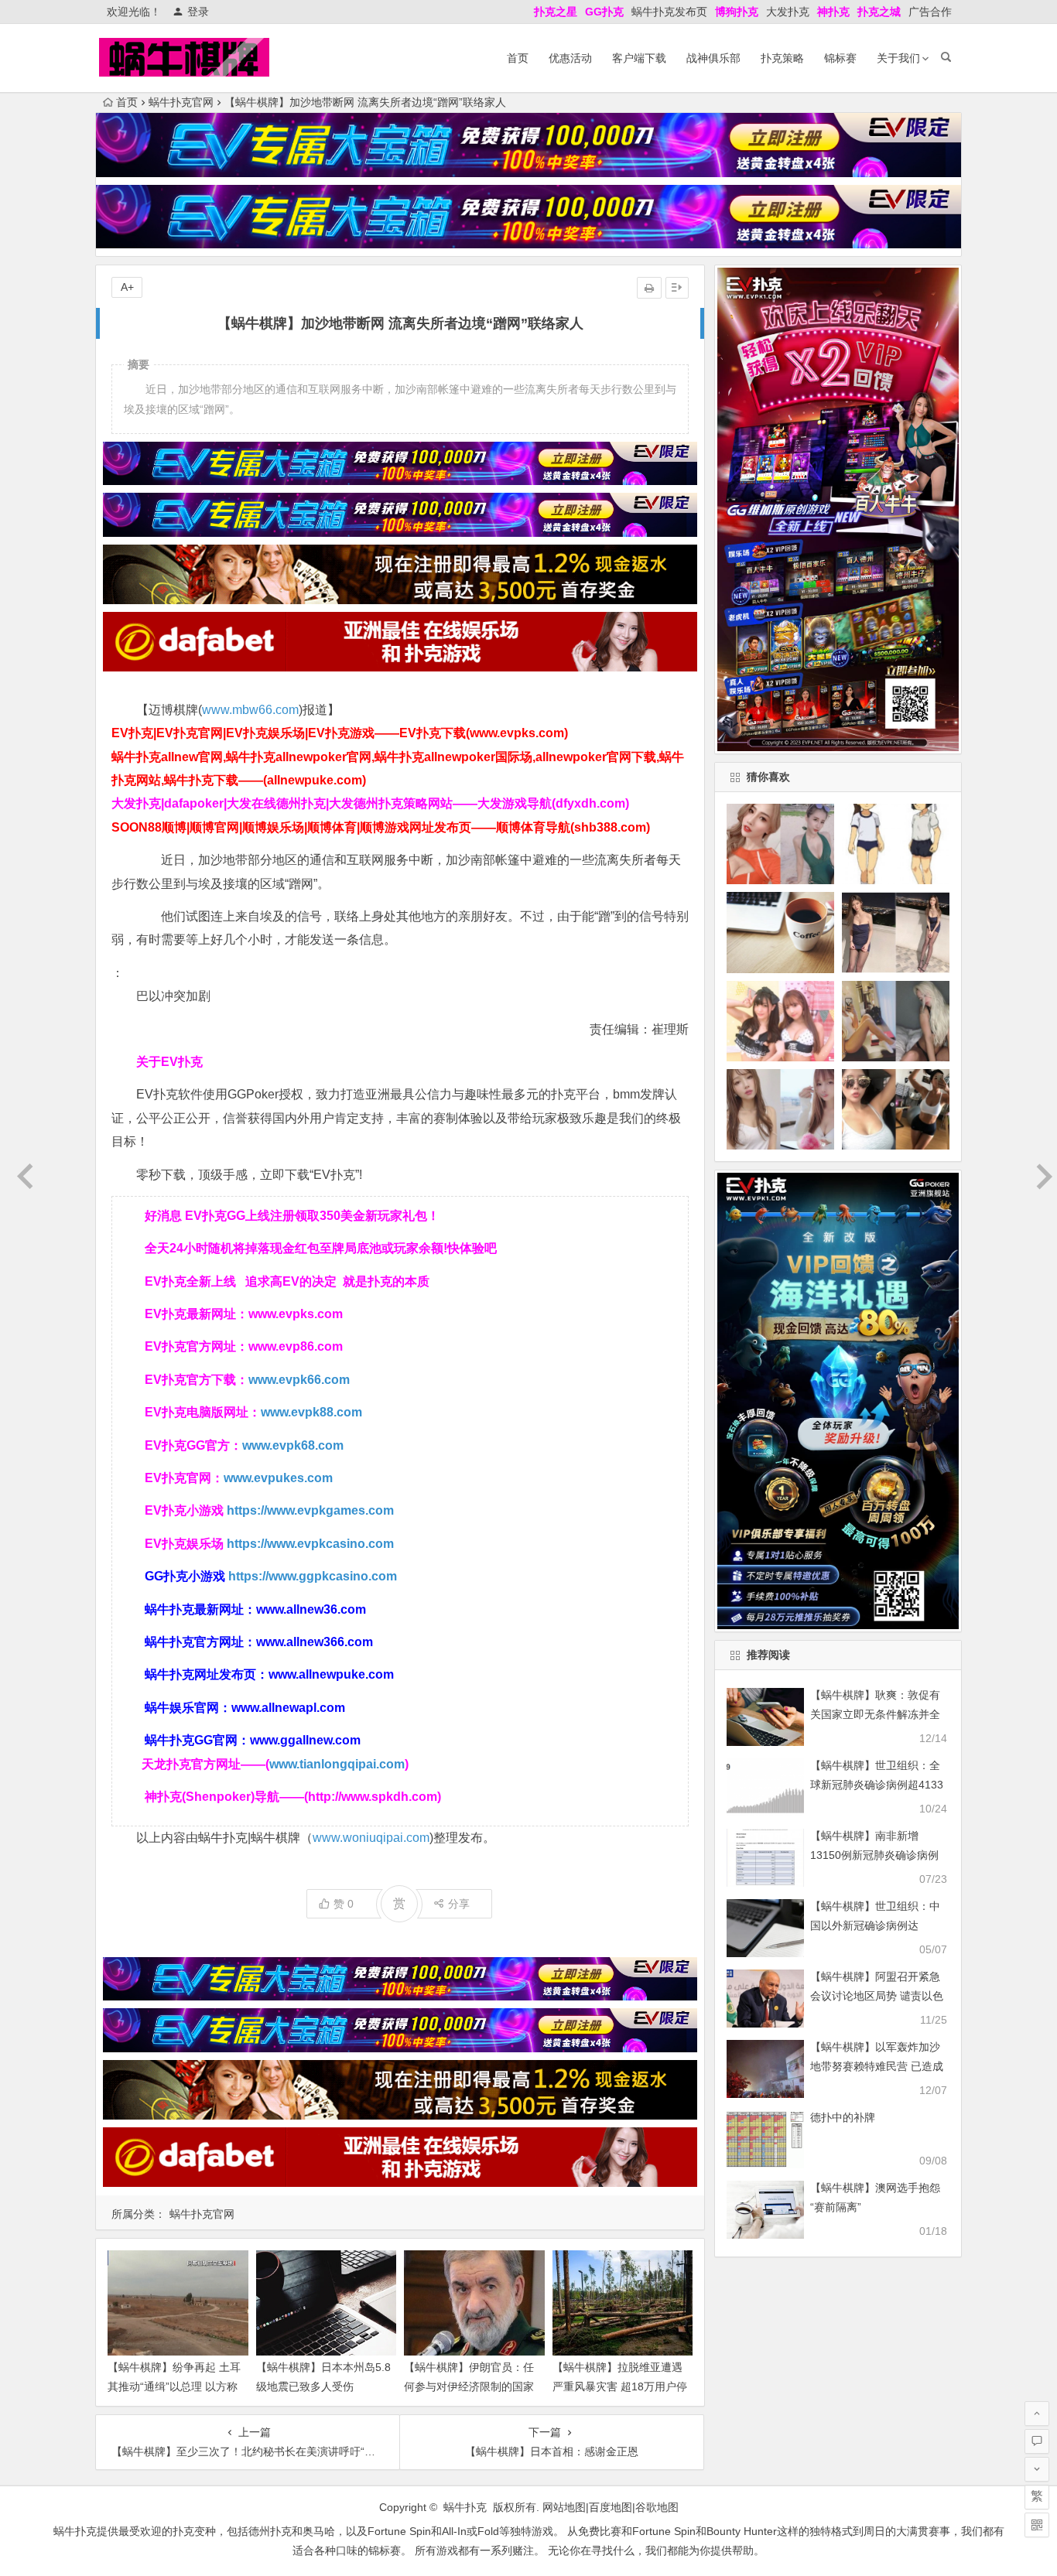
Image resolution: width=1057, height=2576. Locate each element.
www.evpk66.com (299, 1380)
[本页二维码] (1037, 2525)
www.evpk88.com (311, 1412)
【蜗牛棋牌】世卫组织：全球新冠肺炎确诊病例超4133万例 (877, 1785)
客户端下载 (639, 58)
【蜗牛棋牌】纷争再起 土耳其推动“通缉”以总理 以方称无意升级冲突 (174, 2386)
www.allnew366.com (315, 1642)
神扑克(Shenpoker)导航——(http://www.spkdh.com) (293, 1797)
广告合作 (930, 12)
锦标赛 (840, 58)
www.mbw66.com (250, 710)
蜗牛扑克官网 (181, 102)
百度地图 (611, 2507)
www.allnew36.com (311, 1609)
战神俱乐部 (713, 58)
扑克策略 (782, 58)
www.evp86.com (296, 1346)
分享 (459, 1904)
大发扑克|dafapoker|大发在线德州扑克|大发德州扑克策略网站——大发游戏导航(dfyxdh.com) (370, 803)
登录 (198, 12)
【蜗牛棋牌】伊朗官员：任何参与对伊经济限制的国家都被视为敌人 (469, 2386)
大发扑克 (788, 12)
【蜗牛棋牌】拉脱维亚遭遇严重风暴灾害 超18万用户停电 (620, 2386)
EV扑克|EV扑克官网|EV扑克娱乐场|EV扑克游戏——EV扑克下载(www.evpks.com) (340, 733)
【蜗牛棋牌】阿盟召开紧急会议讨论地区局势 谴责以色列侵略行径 (877, 1996)
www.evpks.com (296, 1314)
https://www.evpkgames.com (310, 1510)
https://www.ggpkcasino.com (313, 1576)
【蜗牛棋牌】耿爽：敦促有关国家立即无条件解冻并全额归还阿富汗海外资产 (875, 1714)
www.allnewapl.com (288, 1708)
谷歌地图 (657, 2507)
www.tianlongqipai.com (337, 1764)
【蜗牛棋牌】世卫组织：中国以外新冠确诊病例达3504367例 (875, 1925)
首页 (518, 58)
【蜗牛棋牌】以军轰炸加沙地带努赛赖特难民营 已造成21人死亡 (877, 2066)
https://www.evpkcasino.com (310, 1544)
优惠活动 (570, 58)
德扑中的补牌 (843, 2117)
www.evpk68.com (293, 1445)
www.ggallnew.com (305, 1740)
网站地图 (564, 2507)
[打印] (649, 288)
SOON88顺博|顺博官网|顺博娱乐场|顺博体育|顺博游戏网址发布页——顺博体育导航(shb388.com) (381, 827)
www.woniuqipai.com (371, 1838)
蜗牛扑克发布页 (669, 12)
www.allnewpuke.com (331, 1674)
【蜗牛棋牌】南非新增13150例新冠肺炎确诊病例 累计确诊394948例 (874, 1855)
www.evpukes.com (278, 1478)
